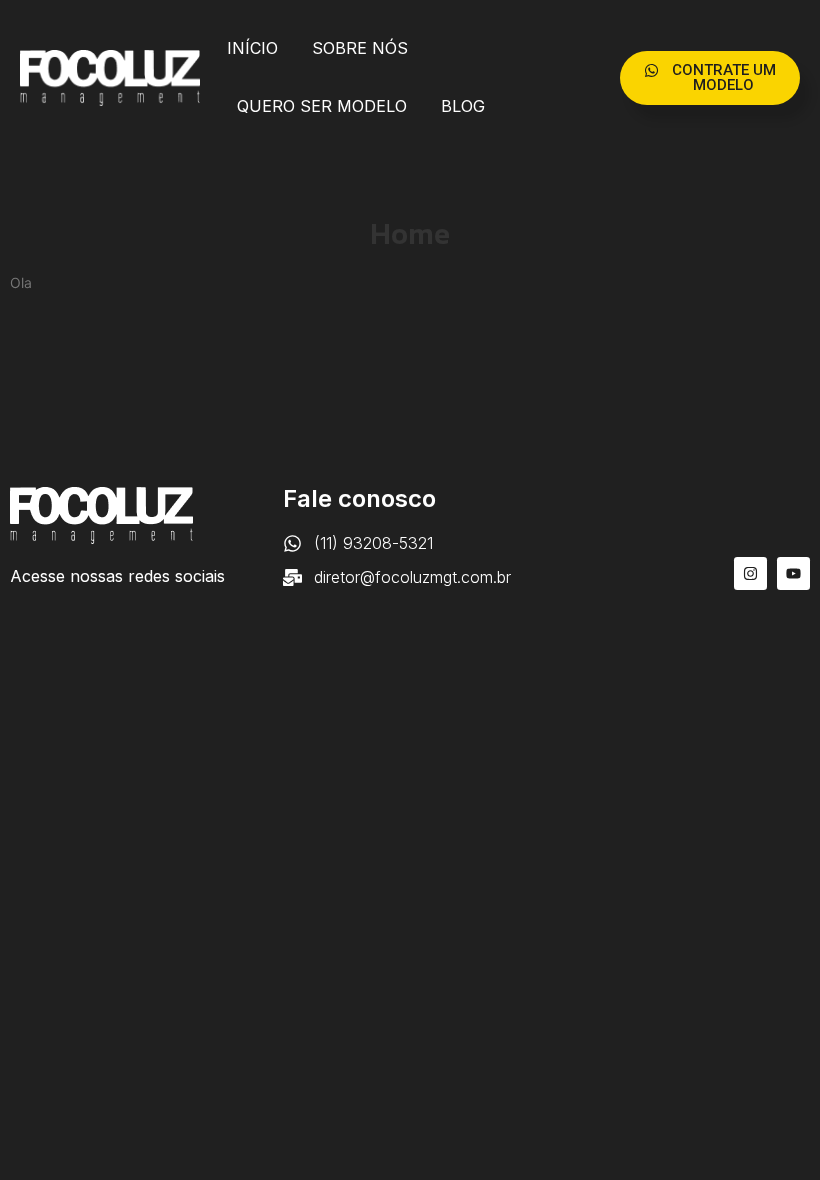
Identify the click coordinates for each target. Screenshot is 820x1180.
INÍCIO (252, 48)
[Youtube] (793, 573)
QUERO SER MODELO (322, 106)
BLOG (463, 106)
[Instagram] (750, 573)
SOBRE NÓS (360, 48)
